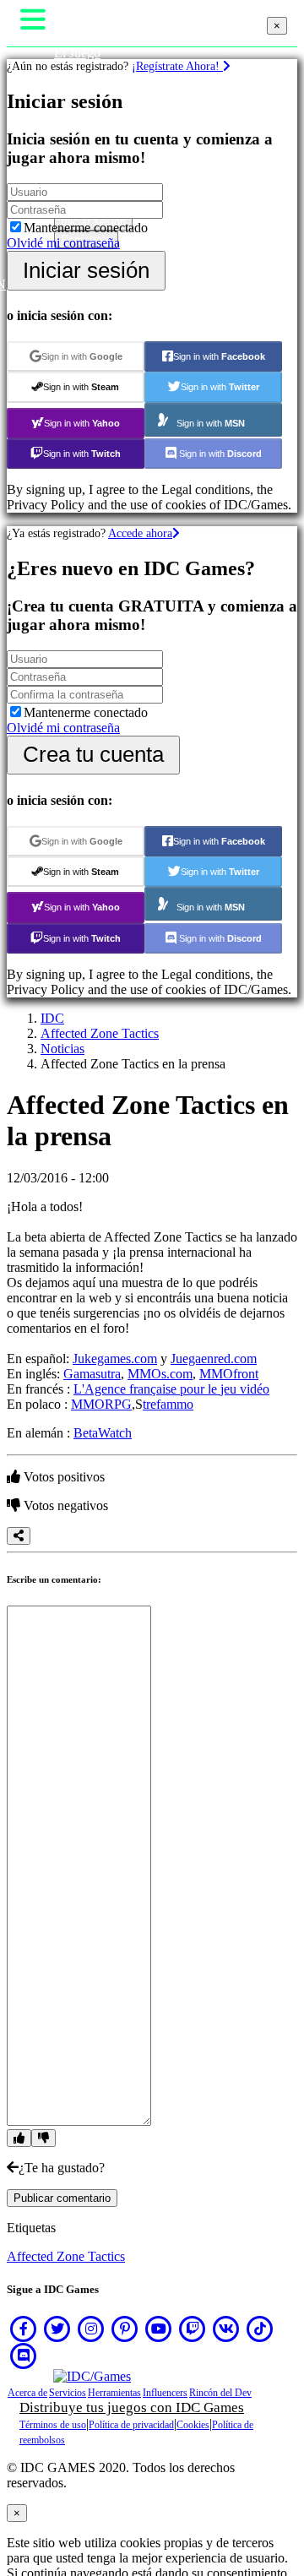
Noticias (62, 1049)
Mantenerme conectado (86, 228)
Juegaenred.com (214, 1359)
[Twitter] (57, 2329)
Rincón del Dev (220, 2393)
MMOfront (229, 1374)
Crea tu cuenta (93, 754)
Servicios (68, 2393)
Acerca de (27, 2393)
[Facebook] (24, 2329)
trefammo (168, 1404)
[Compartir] (19, 1536)
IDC (52, 1018)
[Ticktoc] (260, 2329)
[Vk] (226, 2329)
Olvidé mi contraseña (63, 243)
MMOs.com (160, 1374)
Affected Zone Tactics (100, 1033)
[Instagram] (91, 2329)
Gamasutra (92, 1374)
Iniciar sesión (86, 270)
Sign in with (82, 356)
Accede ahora (140, 533)
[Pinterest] (125, 2329)
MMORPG (101, 1404)
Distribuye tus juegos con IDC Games (132, 2408)
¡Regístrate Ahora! (177, 66)
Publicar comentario (62, 2198)
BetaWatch (103, 1433)
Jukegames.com (115, 1359)
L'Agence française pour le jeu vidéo (171, 1389)
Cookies (193, 2425)
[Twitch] (193, 2329)
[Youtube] (159, 2329)
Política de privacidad (131, 2425)
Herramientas (114, 2393)
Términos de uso (53, 2425)
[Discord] (24, 2356)
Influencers (165, 2393)
